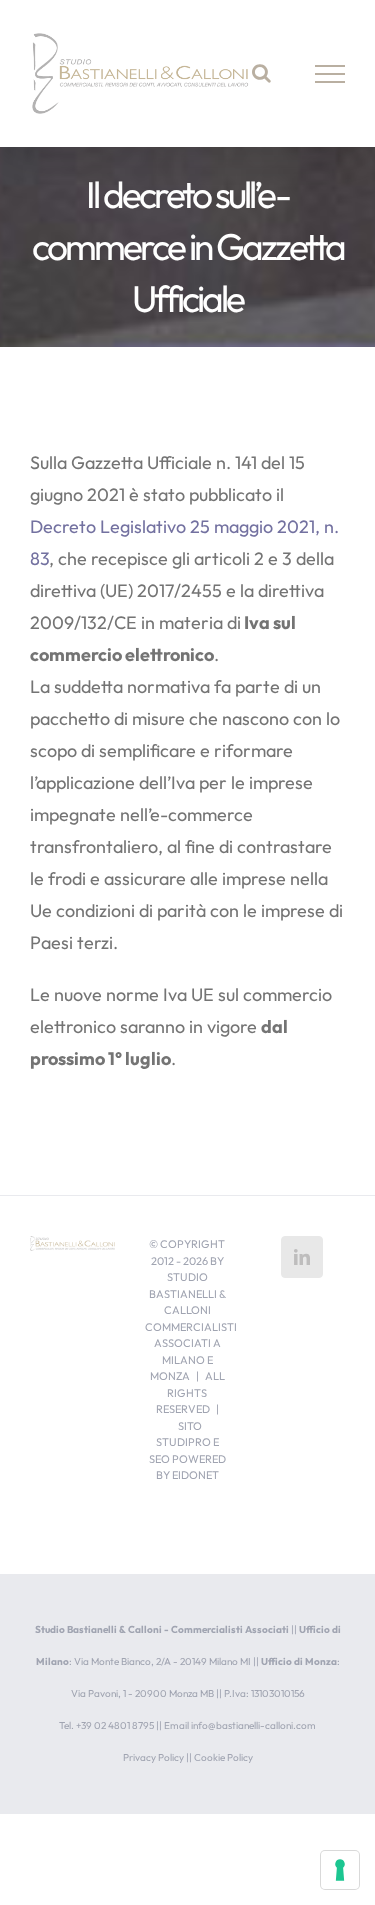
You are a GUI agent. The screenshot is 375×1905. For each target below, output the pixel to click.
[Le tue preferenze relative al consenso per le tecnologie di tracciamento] (340, 1870)
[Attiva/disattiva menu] (330, 74)
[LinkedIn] (302, 1257)
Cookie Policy (223, 1757)
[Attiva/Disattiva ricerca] (261, 73)
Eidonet (195, 1475)
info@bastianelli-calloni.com (253, 1725)
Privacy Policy (153, 1757)
